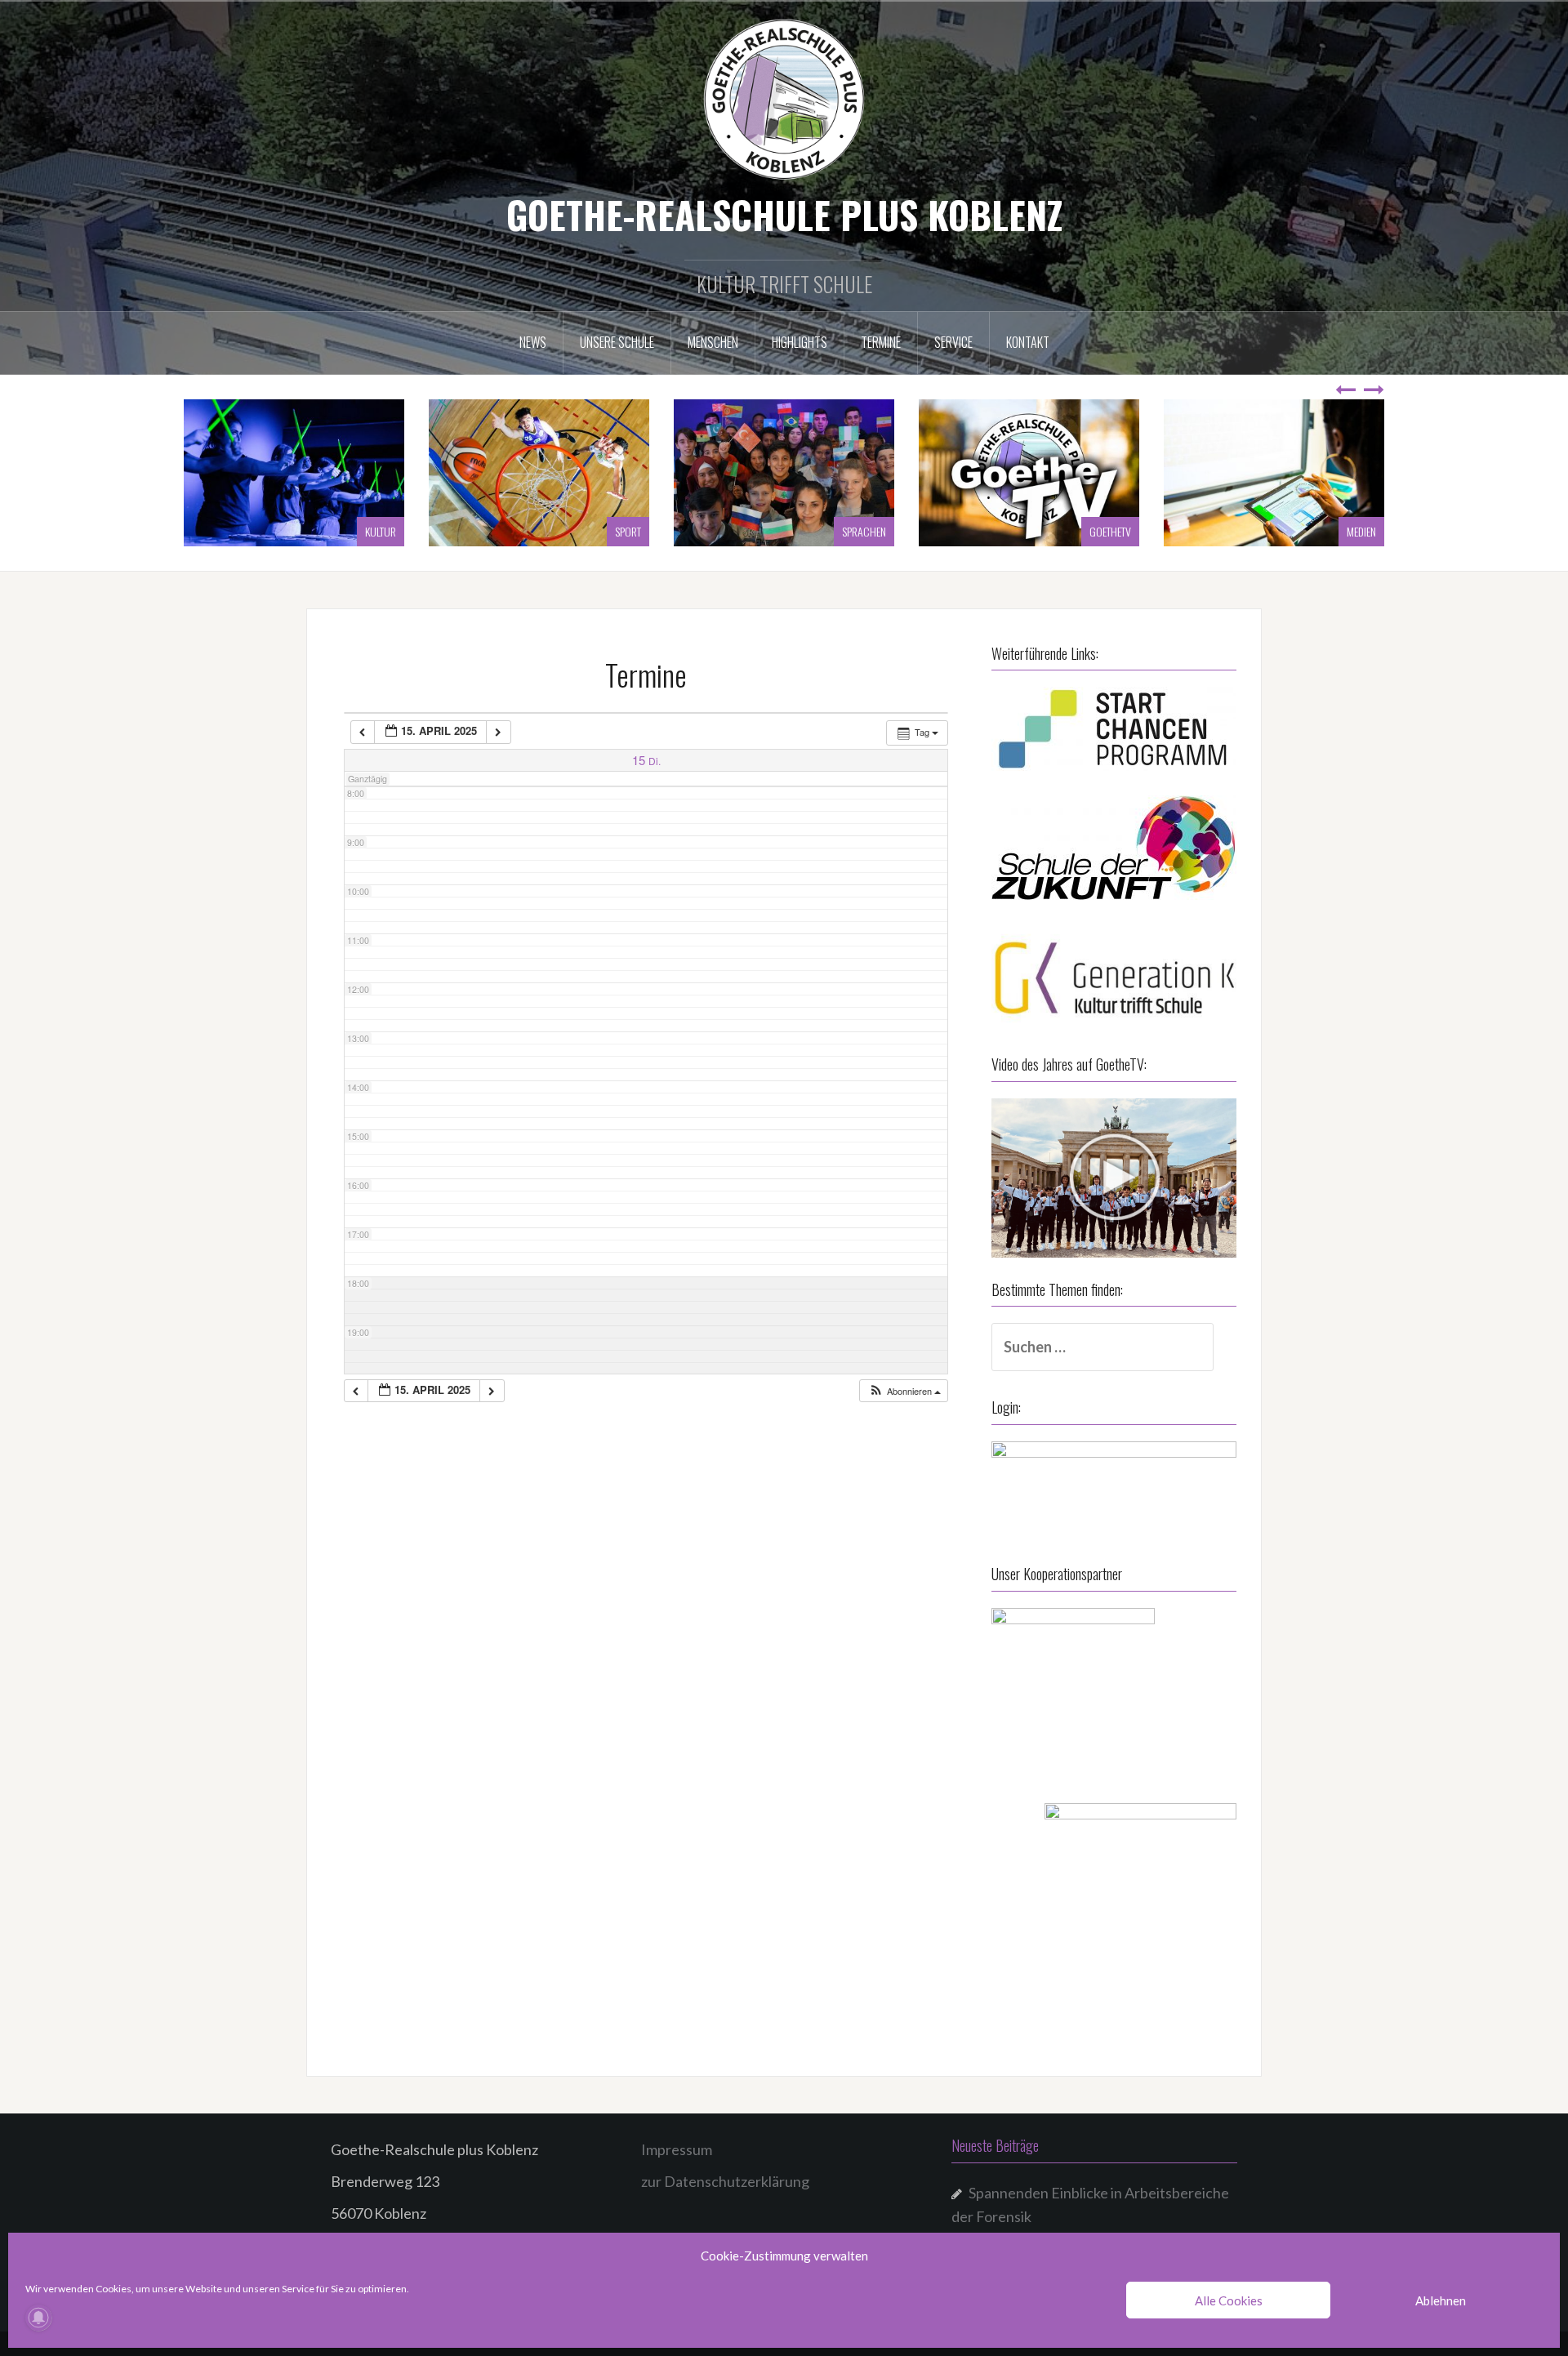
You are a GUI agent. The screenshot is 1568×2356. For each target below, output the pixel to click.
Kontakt (1028, 342)
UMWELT (1359, 531)
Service (953, 342)
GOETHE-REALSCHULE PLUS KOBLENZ (784, 214)
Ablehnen (1441, 2300)
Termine (881, 342)
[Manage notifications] (38, 2318)
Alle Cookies (1229, 2300)
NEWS (533, 342)
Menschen (713, 342)
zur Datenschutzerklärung (725, 2181)
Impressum (677, 2149)
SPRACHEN (619, 531)
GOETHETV (865, 531)
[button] (904, 1391)
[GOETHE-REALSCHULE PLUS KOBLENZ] (784, 98)
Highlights (800, 342)
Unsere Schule (617, 342)
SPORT (383, 531)
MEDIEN (1116, 531)
